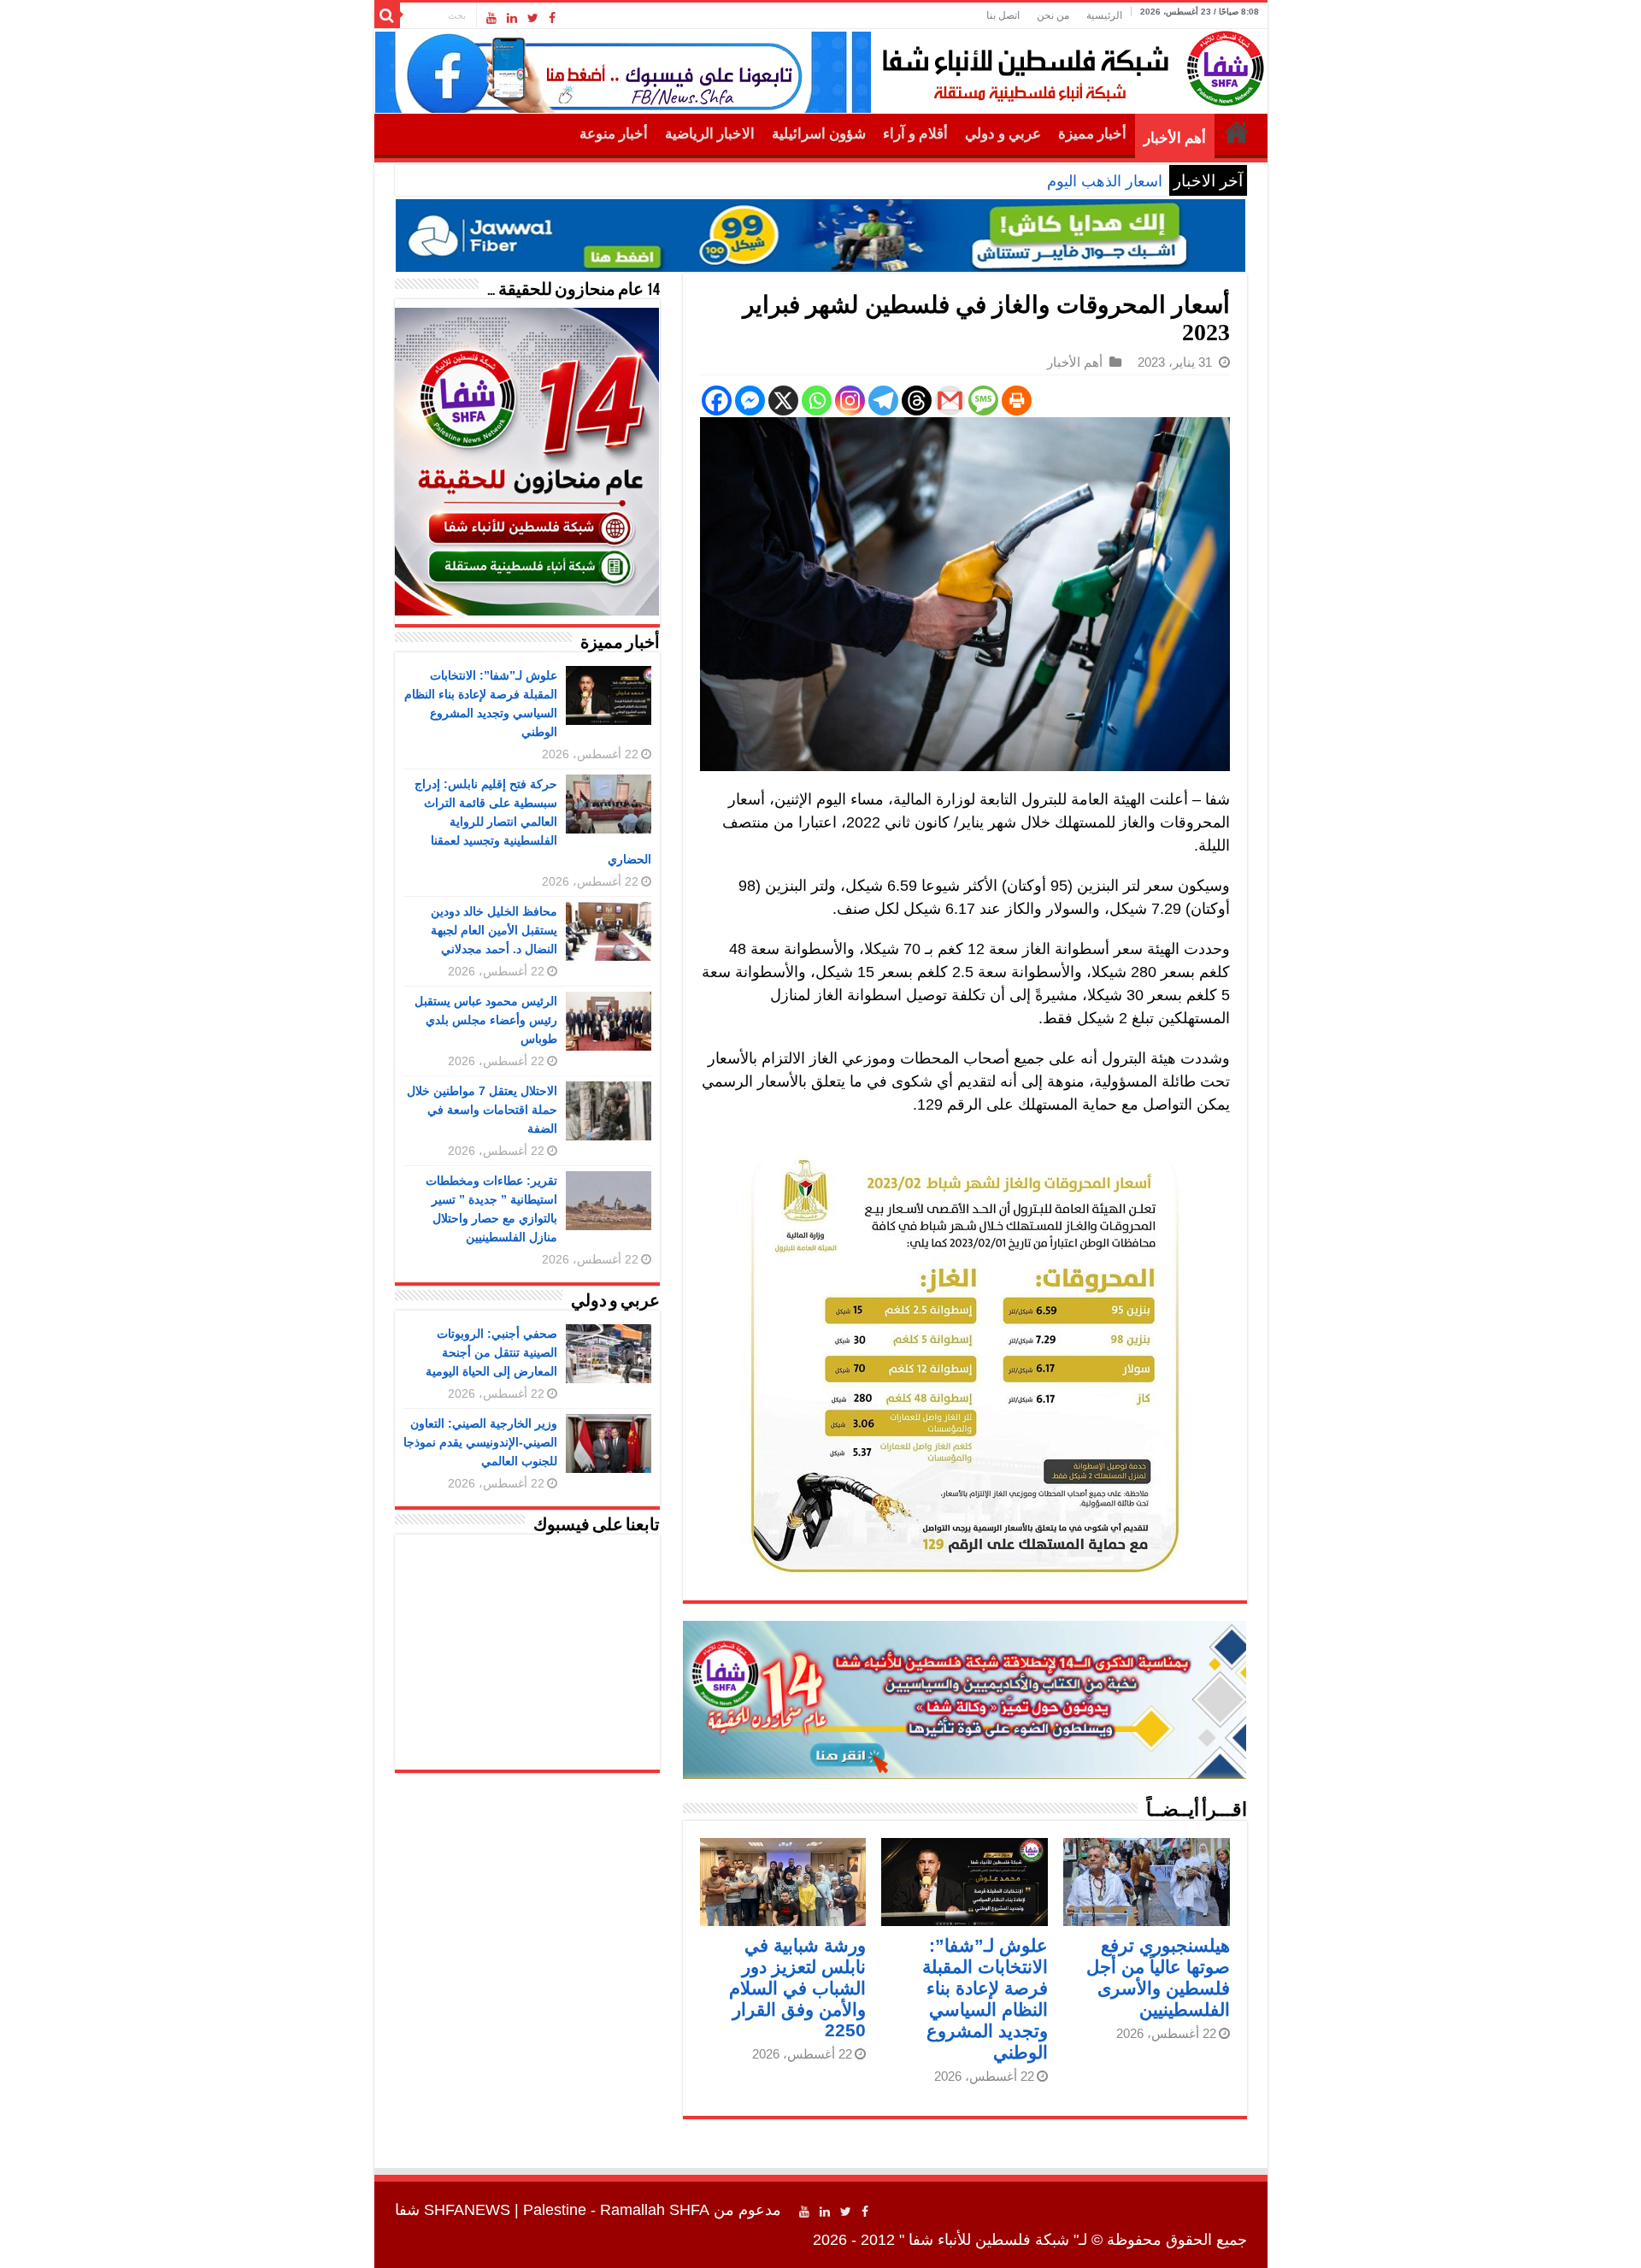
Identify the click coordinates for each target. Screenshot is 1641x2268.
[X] (783, 401)
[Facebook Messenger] (750, 401)
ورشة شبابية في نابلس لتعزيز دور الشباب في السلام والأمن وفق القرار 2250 (797, 1988)
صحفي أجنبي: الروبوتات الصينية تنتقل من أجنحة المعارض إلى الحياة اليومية (491, 1352)
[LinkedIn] (512, 18)
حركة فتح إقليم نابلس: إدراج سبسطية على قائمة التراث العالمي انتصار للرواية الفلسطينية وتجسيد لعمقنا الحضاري (533, 822)
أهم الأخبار (1175, 138)
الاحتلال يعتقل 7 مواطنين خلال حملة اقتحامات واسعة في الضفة (482, 1110)
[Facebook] (552, 18)
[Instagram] (850, 401)
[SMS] (983, 401)
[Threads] (917, 401)
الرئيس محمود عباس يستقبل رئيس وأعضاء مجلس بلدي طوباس (486, 1020)
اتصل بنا (1003, 15)
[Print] (1017, 401)
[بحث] (387, 15)
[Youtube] (491, 18)
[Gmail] (950, 401)
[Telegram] (883, 401)
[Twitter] (533, 18)
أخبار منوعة (614, 134)
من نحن (1053, 15)
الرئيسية (1104, 15)
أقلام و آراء (915, 134)
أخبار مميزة (1092, 134)
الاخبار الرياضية (710, 134)
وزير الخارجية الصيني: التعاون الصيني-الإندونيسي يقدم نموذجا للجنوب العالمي (480, 1442)
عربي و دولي (1003, 134)
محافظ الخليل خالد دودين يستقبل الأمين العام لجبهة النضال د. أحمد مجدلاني (494, 930)
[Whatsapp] (817, 401)
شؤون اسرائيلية (819, 134)
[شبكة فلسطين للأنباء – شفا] (1069, 65)
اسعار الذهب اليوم (1105, 181)
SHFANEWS (467, 2210)
